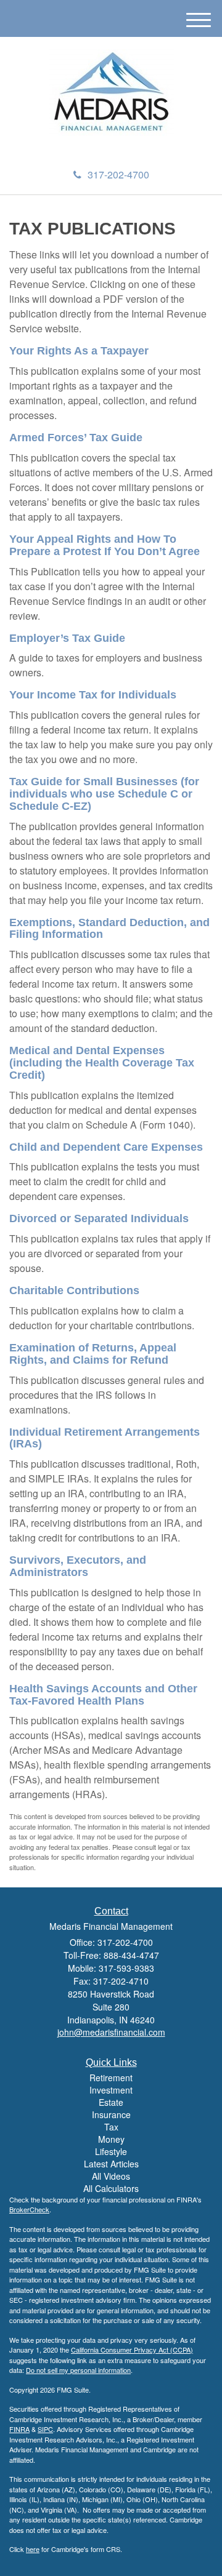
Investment (111, 2090)
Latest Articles (111, 2164)
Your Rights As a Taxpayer (79, 351)
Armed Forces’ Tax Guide (76, 438)
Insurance (111, 2114)
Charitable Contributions (74, 1290)
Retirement (111, 2078)
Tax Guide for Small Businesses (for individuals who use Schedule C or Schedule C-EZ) (104, 794)
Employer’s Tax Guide (67, 638)
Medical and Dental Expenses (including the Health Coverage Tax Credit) (102, 1063)
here (33, 2549)
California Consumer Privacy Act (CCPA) (132, 2350)
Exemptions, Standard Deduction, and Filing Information (109, 929)
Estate (111, 2102)
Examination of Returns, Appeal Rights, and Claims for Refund (93, 1354)
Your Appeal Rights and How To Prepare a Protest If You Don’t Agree (105, 545)
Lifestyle (111, 2151)
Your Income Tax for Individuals (93, 695)
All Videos (111, 2176)
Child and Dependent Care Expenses (106, 1147)
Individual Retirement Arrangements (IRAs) (105, 1438)
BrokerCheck (29, 2209)
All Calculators (111, 2188)
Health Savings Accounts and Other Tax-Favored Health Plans (103, 1695)
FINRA (19, 2429)
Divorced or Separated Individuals (99, 1218)
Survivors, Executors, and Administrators (78, 1566)
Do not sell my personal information (78, 2370)
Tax (111, 2127)
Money (111, 2139)
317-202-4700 (118, 174)
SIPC (45, 2429)
